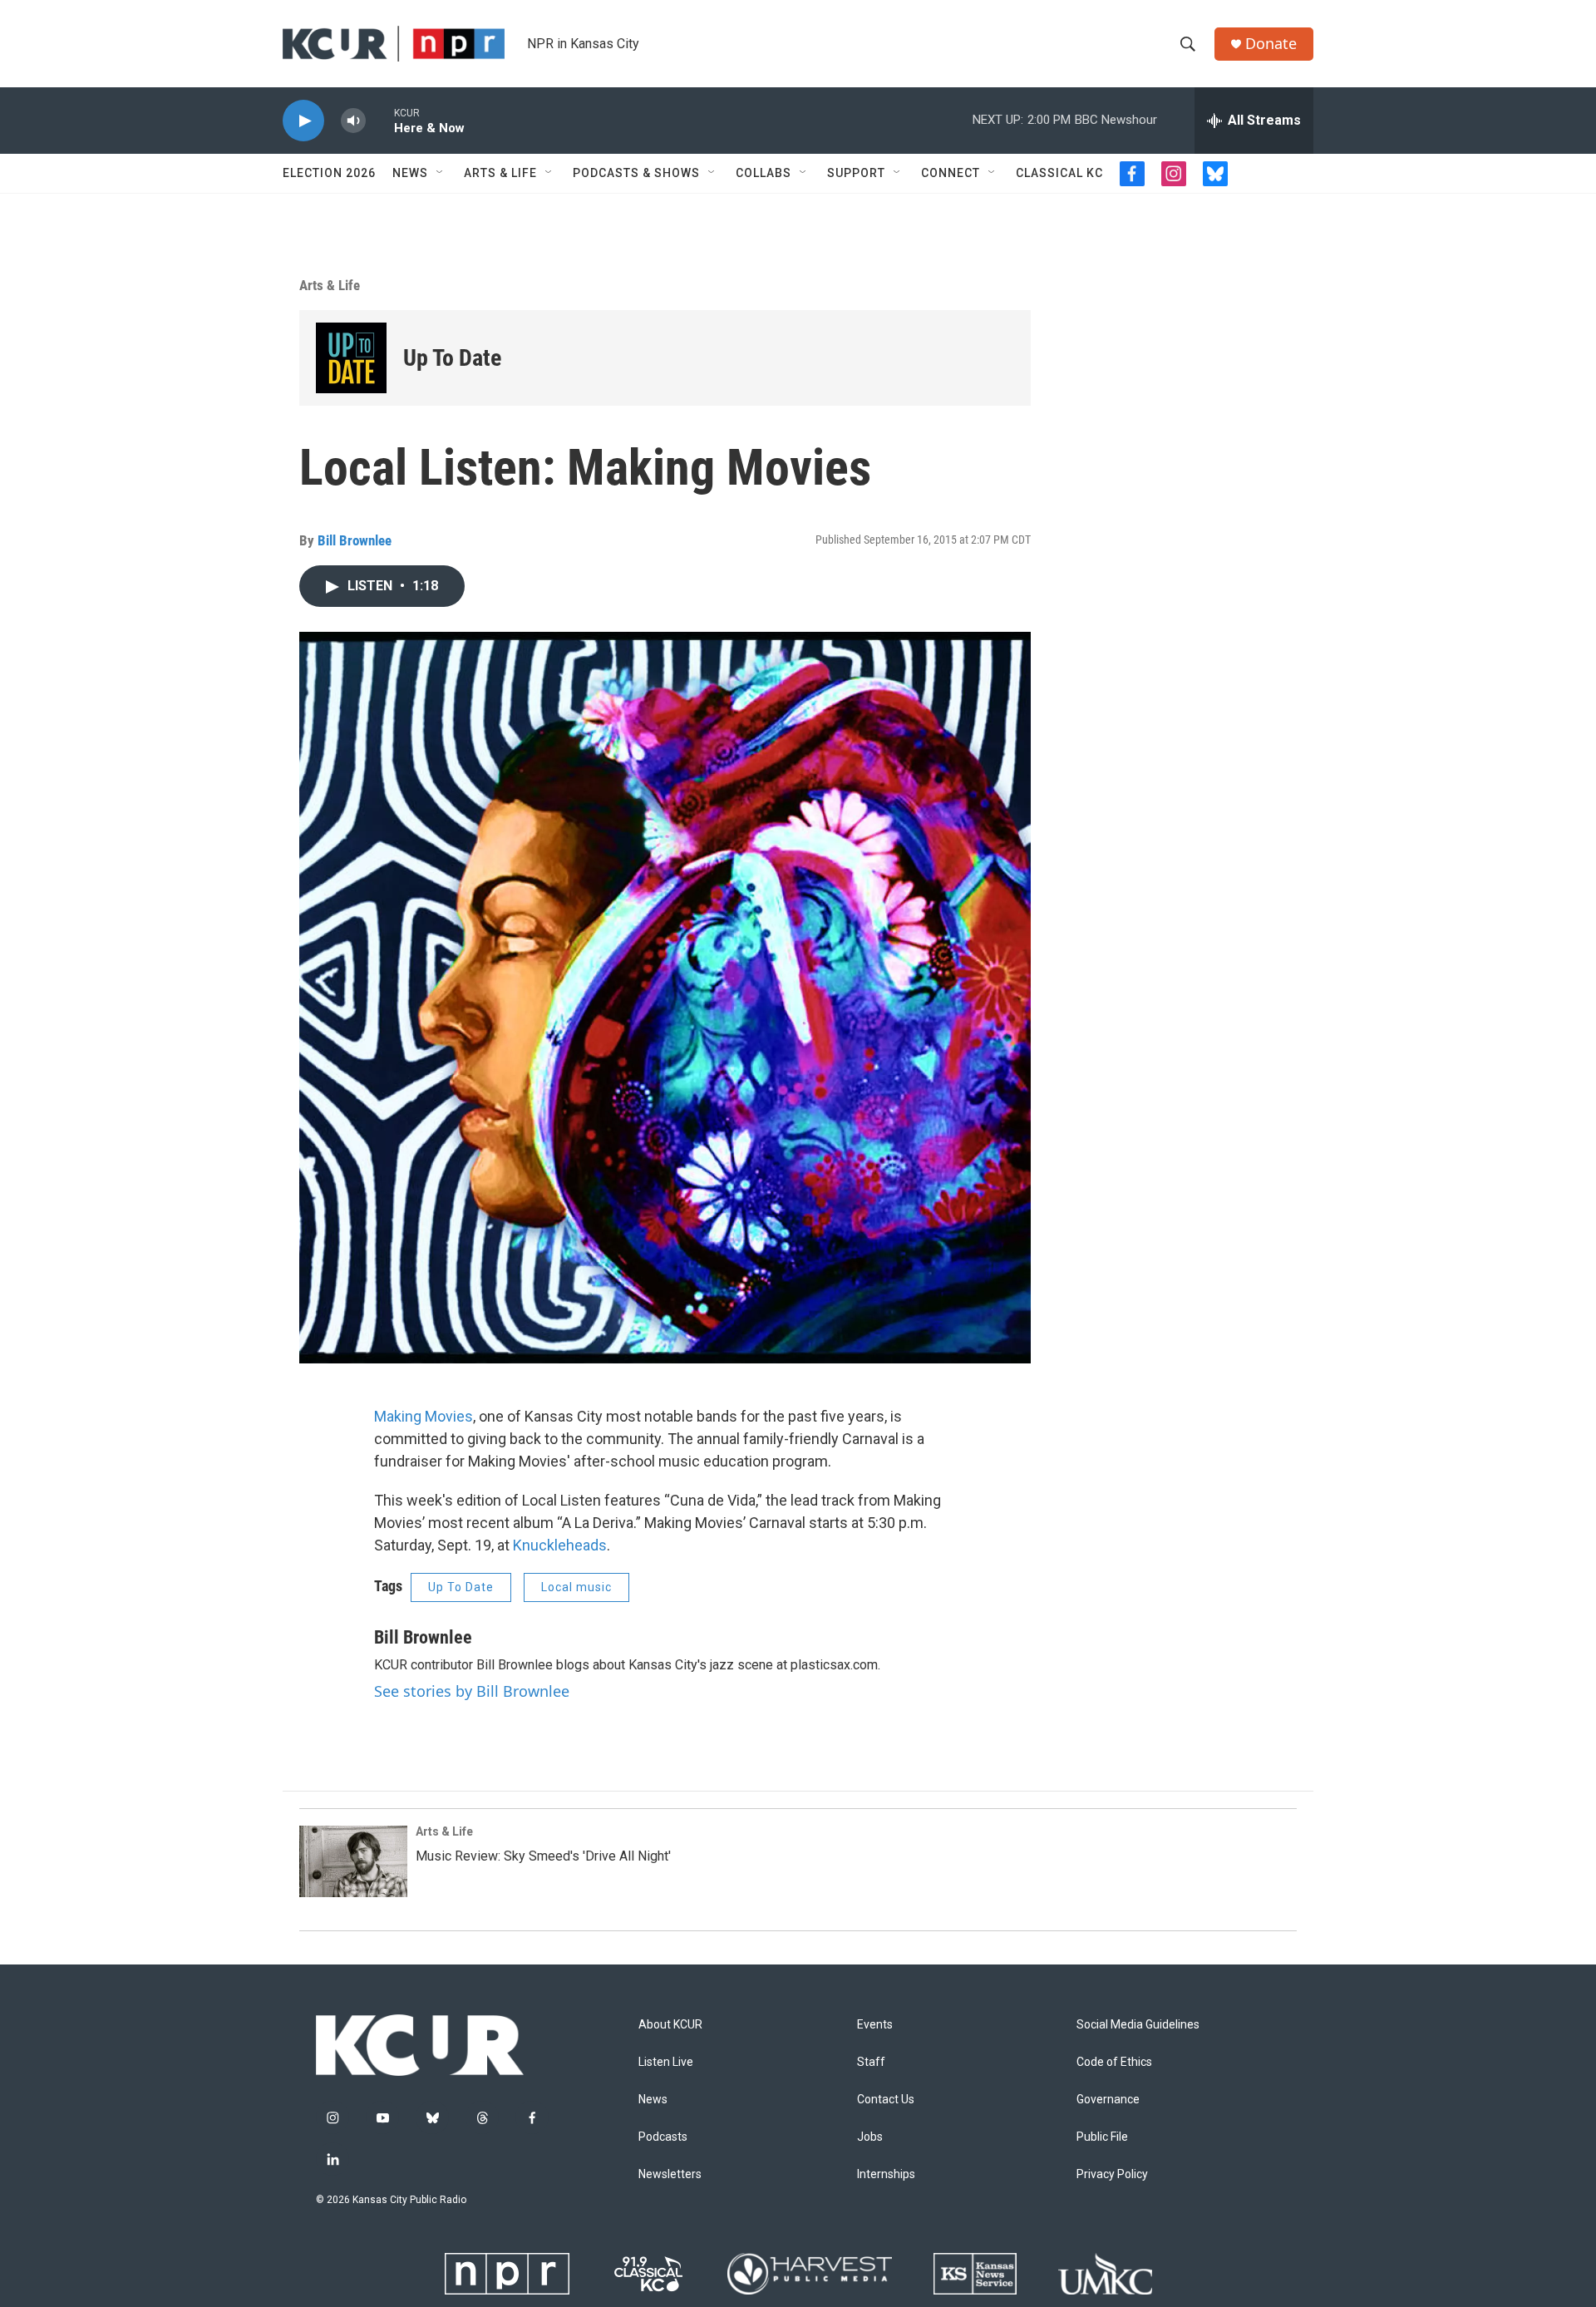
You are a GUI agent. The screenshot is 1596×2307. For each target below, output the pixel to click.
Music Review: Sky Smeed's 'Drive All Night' (543, 1856)
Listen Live (666, 2062)
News (410, 173)
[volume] (353, 121)
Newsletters (670, 2174)
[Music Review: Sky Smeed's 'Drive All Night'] (353, 1861)
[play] (303, 121)
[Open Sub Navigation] (441, 173)
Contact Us (886, 2100)
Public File (1102, 2137)
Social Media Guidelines (1138, 2025)
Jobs (870, 2137)
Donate (1271, 44)
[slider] (380, 120)
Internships (886, 2174)
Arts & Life (500, 173)
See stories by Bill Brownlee (472, 1691)
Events (875, 2025)
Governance (1108, 2100)
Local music (576, 1587)
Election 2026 (329, 173)
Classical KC (1059, 173)
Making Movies (424, 1416)
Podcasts (663, 2137)
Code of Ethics (1114, 2062)
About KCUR (670, 2025)
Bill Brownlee (355, 540)
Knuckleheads (560, 1545)
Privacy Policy (1112, 2174)
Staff (871, 2062)
